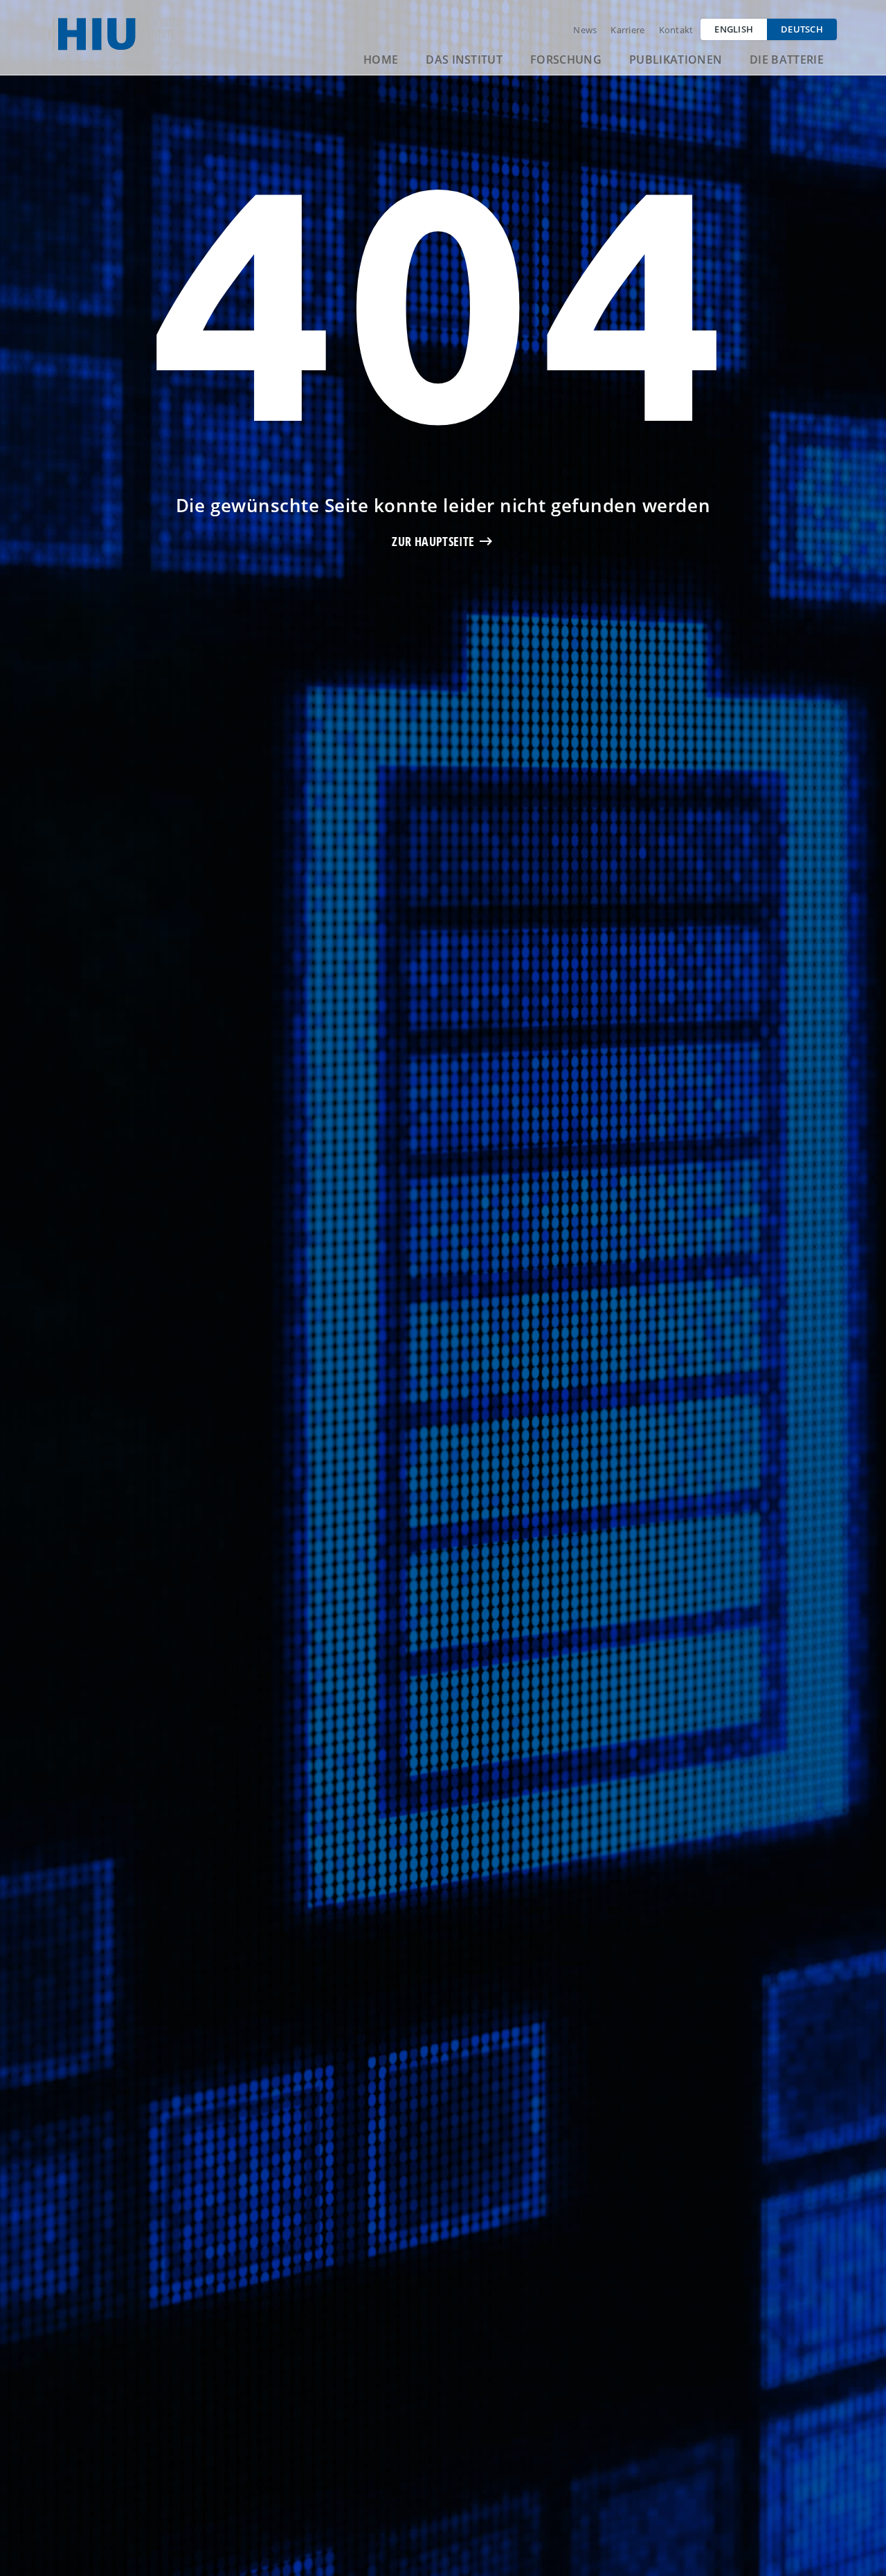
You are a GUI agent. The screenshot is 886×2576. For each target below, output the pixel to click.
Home (381, 60)
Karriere (627, 30)
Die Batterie (787, 60)
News (585, 30)
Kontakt (676, 30)
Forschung (566, 60)
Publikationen (676, 60)
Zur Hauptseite (433, 541)
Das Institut (464, 60)
